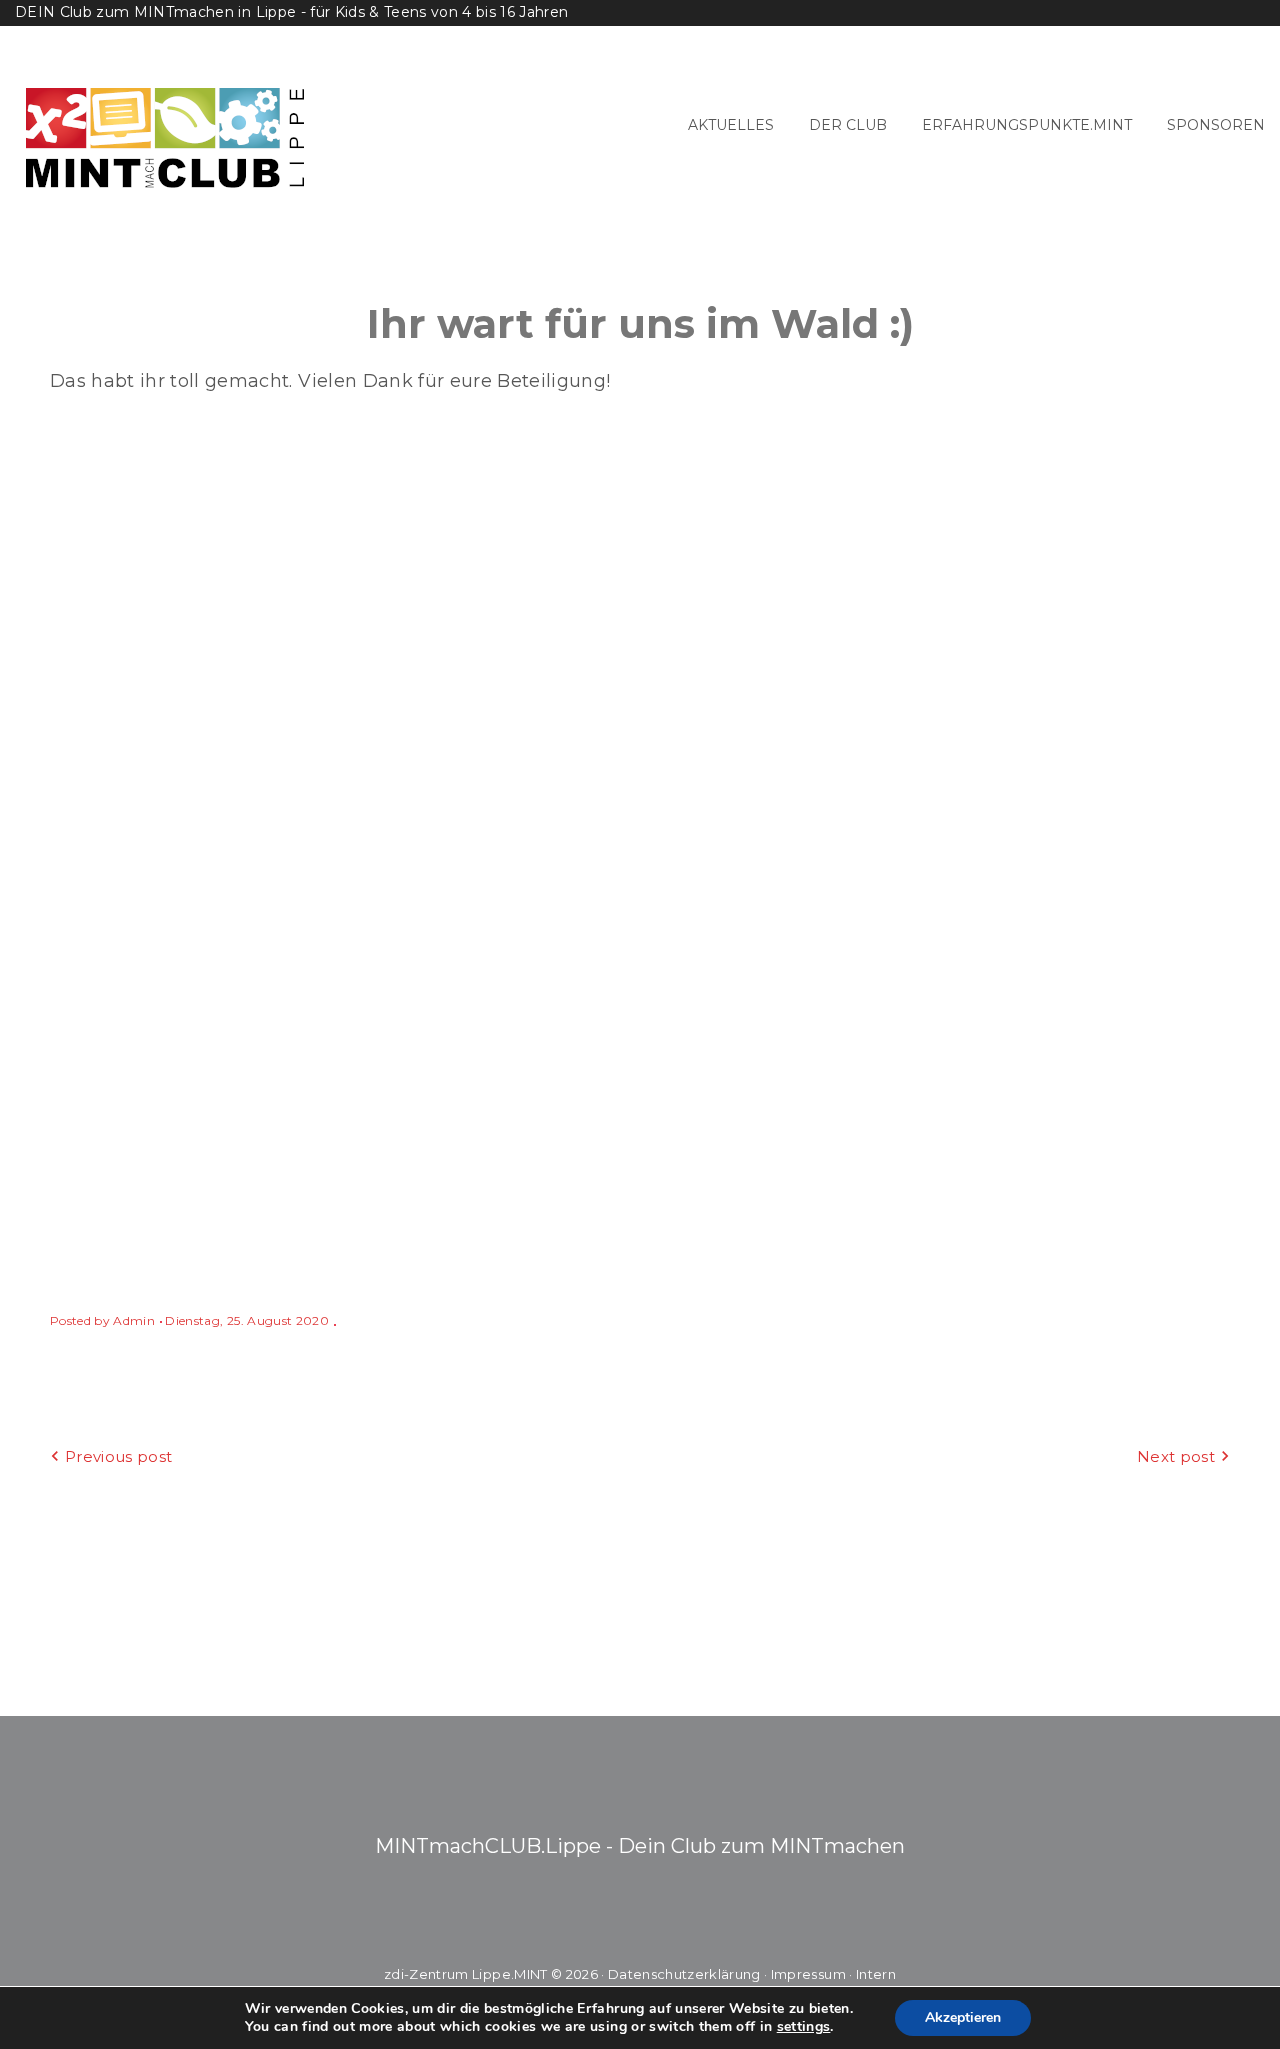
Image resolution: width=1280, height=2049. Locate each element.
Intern (876, 1974)
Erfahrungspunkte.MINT (1027, 125)
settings (804, 2027)
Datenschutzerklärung (684, 1974)
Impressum (808, 1974)
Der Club (848, 125)
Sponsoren (1216, 125)
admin (134, 1320)
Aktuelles (731, 125)
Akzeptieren (963, 2017)
